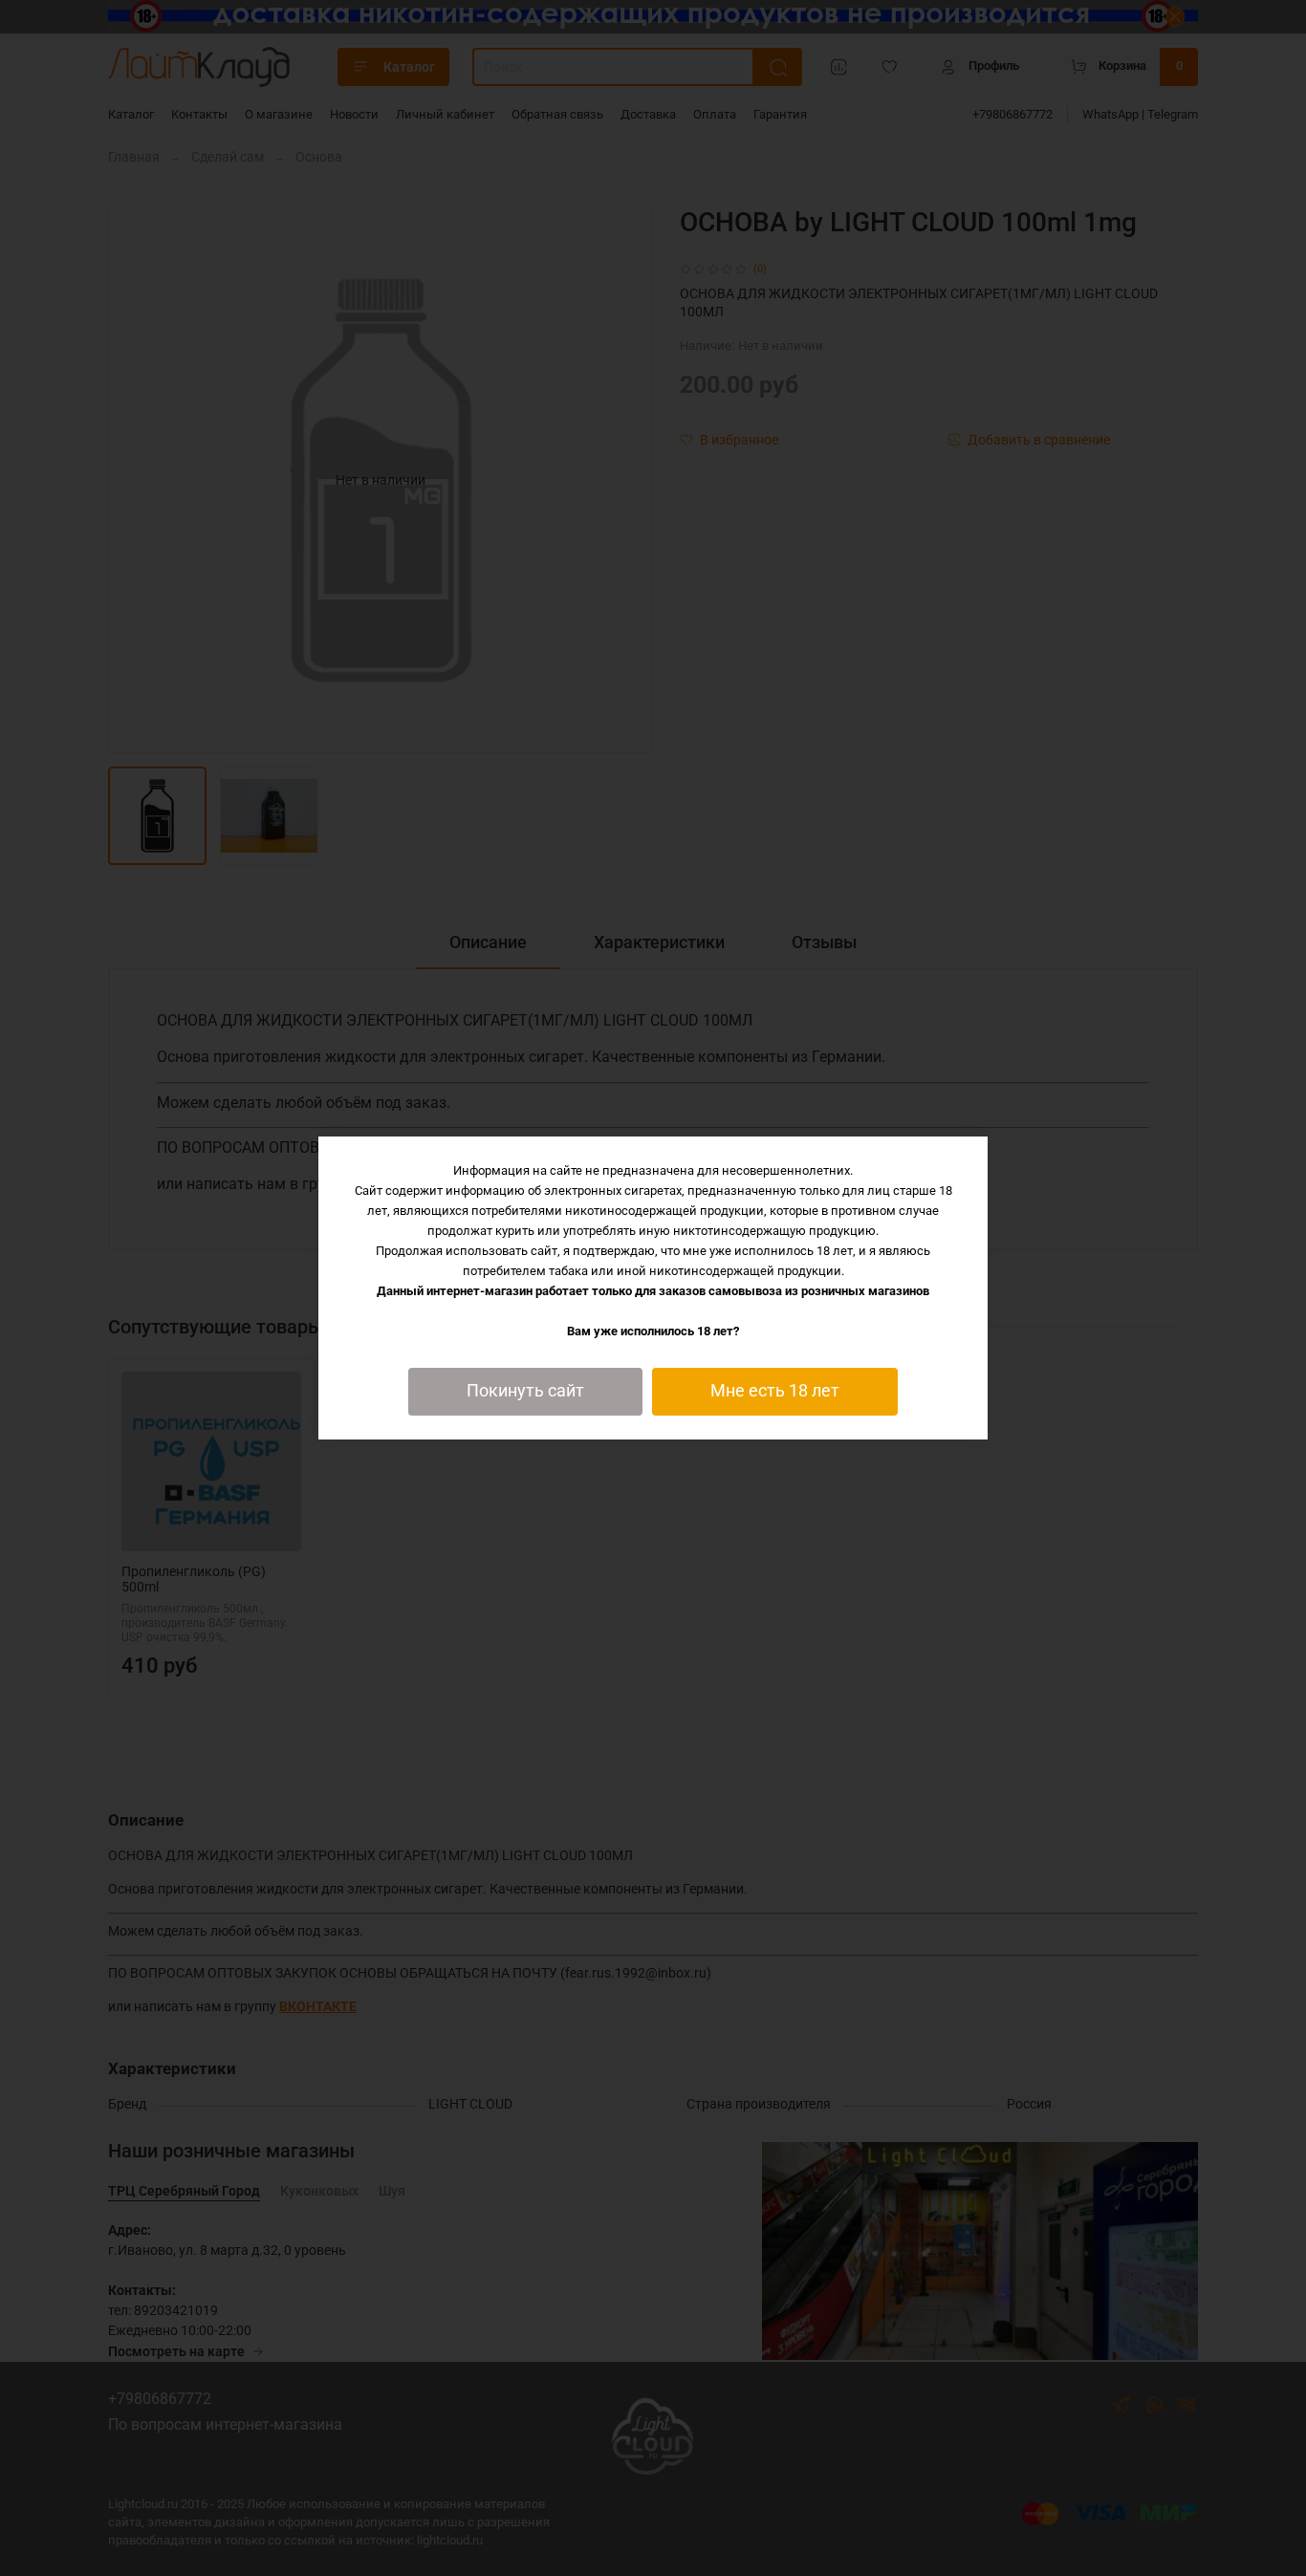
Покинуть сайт (525, 1391)
